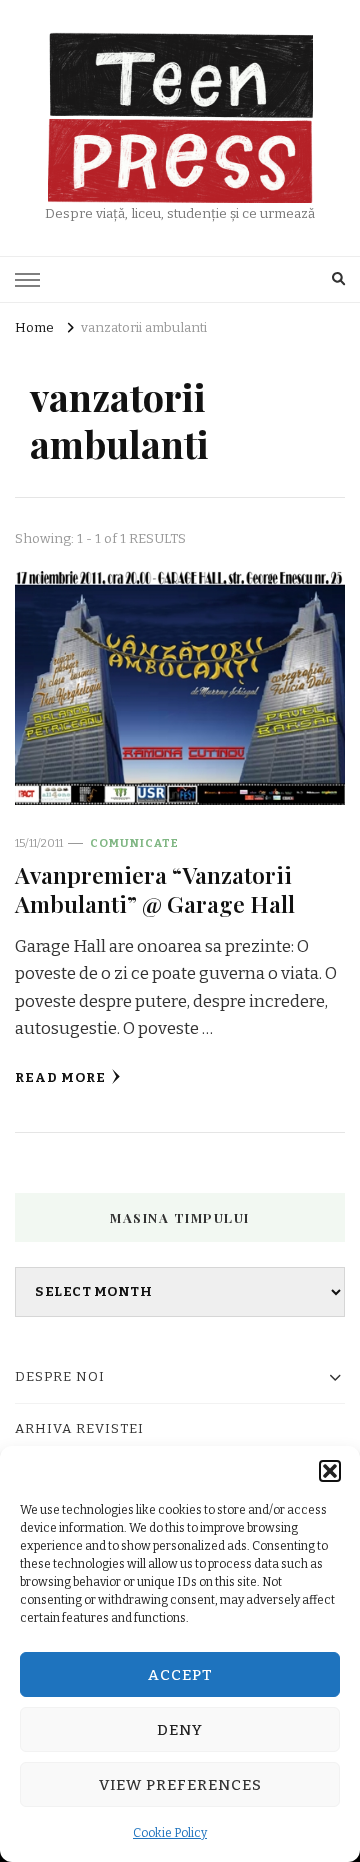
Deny (180, 1730)
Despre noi (60, 1377)
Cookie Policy (170, 1833)
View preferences (180, 1785)
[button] (330, 1471)
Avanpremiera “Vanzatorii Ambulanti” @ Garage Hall (155, 888)
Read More (60, 1078)
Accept (180, 1675)
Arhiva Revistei (79, 1429)
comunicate (134, 843)
